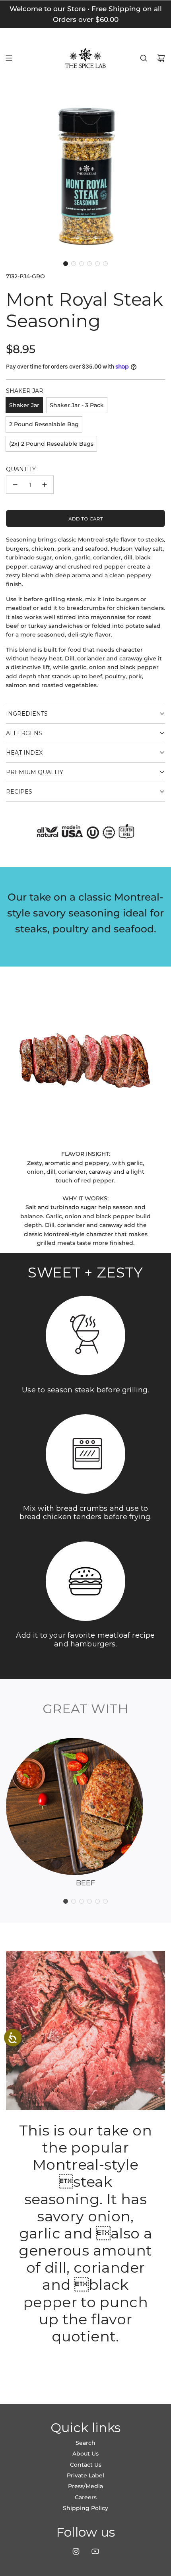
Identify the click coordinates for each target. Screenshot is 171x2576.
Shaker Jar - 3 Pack (77, 405)
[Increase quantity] (45, 485)
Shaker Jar (24, 405)
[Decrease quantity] (15, 485)
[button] (66, 264)
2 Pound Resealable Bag (44, 424)
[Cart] (161, 58)
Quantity (21, 469)
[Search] (144, 58)
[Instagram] (76, 2551)
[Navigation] (9, 58)
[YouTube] (95, 2551)
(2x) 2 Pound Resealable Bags (51, 444)
